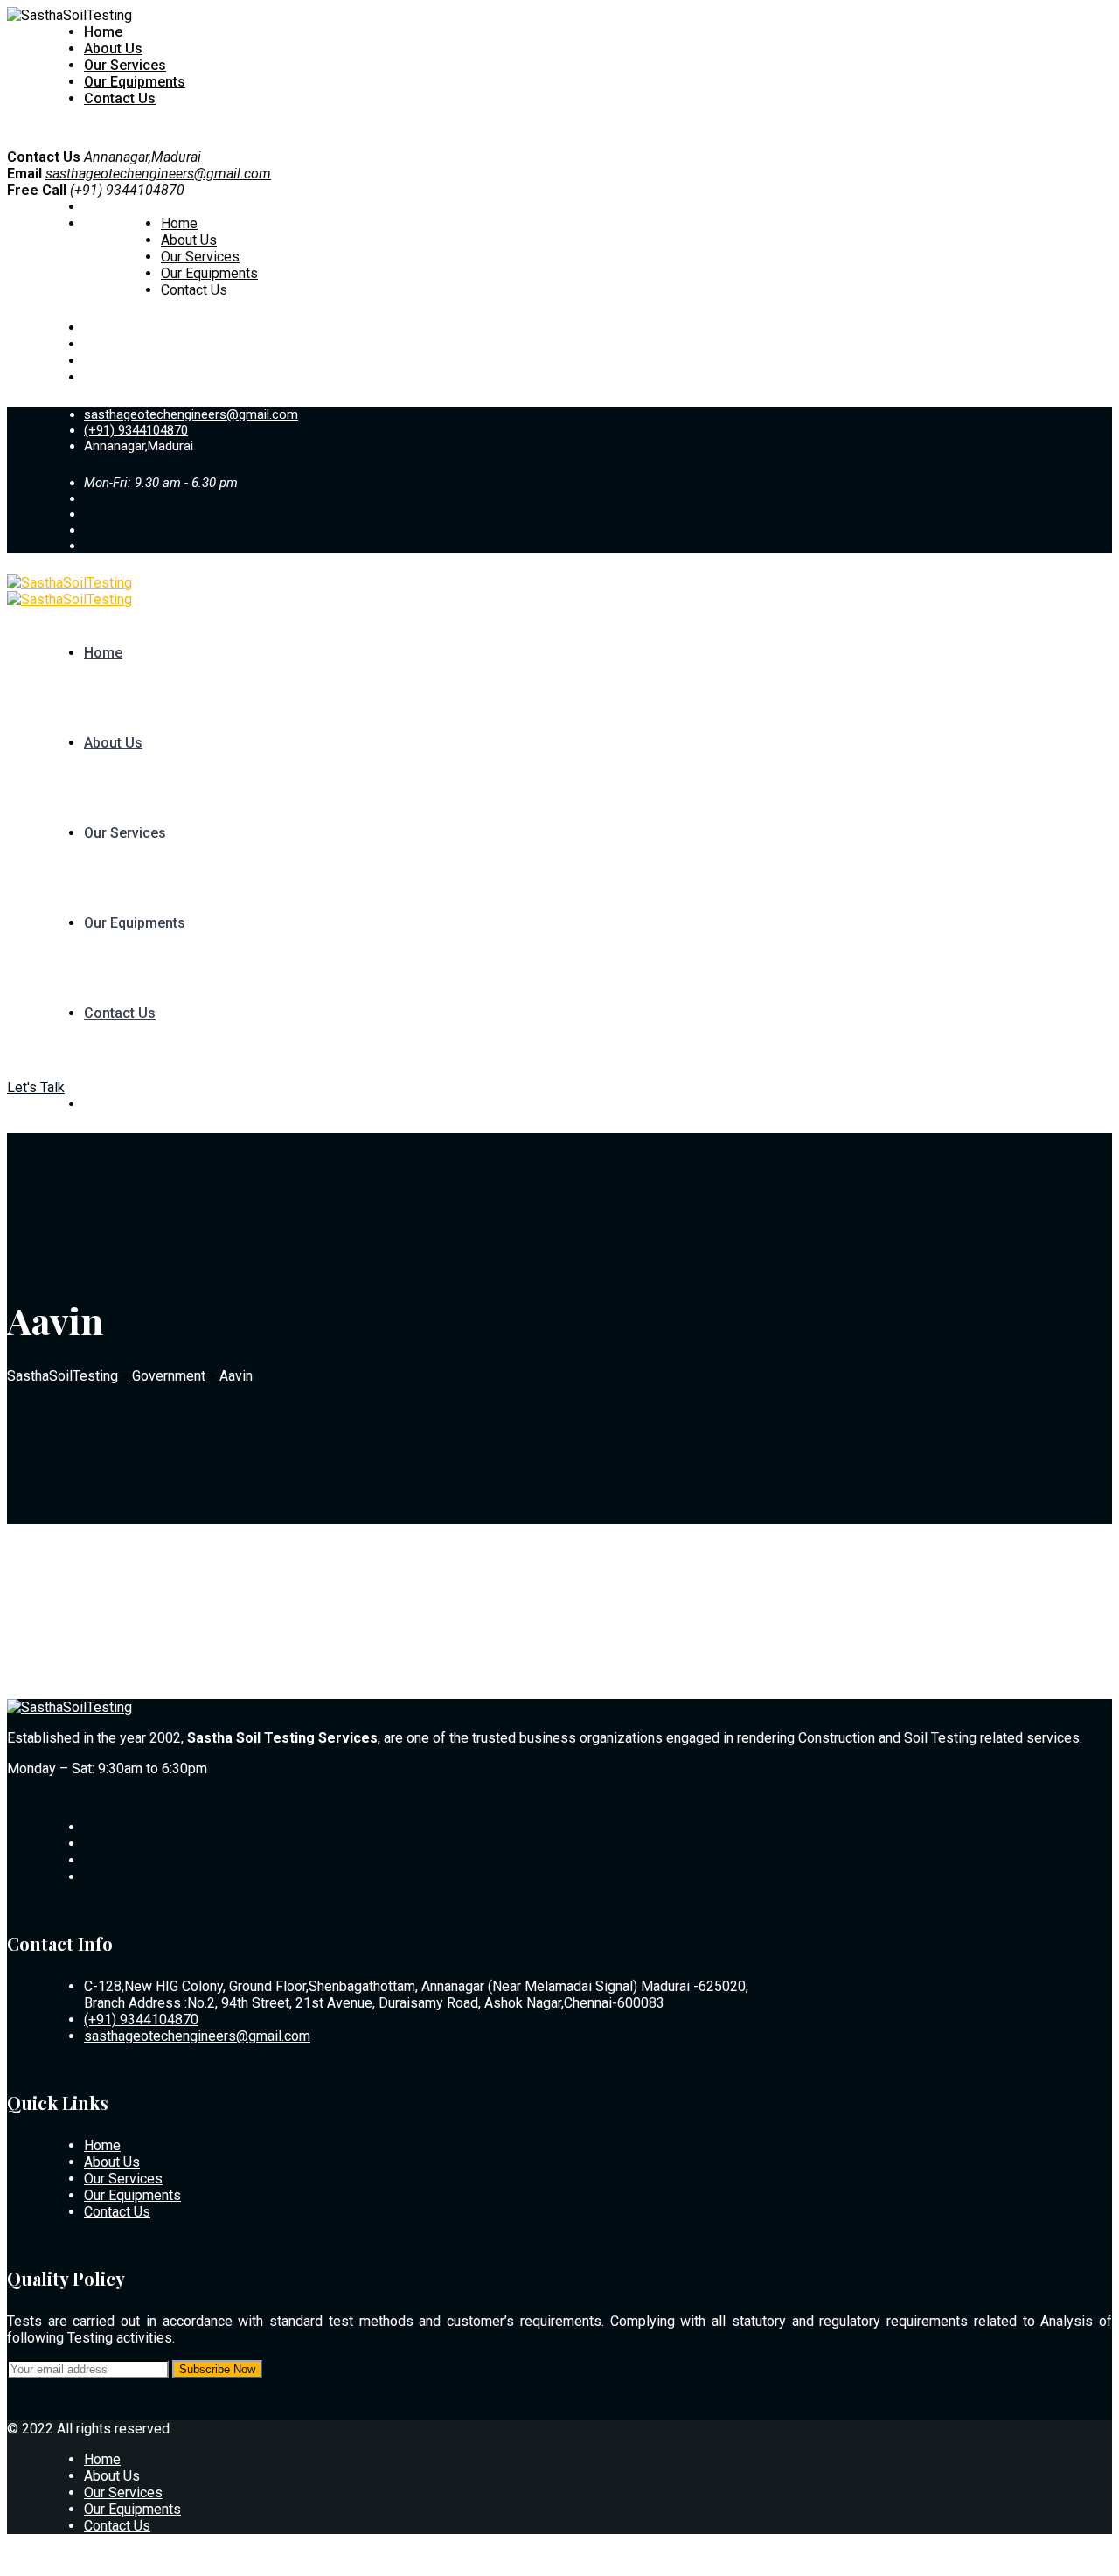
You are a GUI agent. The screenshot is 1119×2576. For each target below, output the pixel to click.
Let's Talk (36, 1087)
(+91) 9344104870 (136, 430)
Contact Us (120, 98)
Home (103, 32)
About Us (113, 49)
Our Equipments (135, 82)
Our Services (125, 65)
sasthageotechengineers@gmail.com (158, 174)
